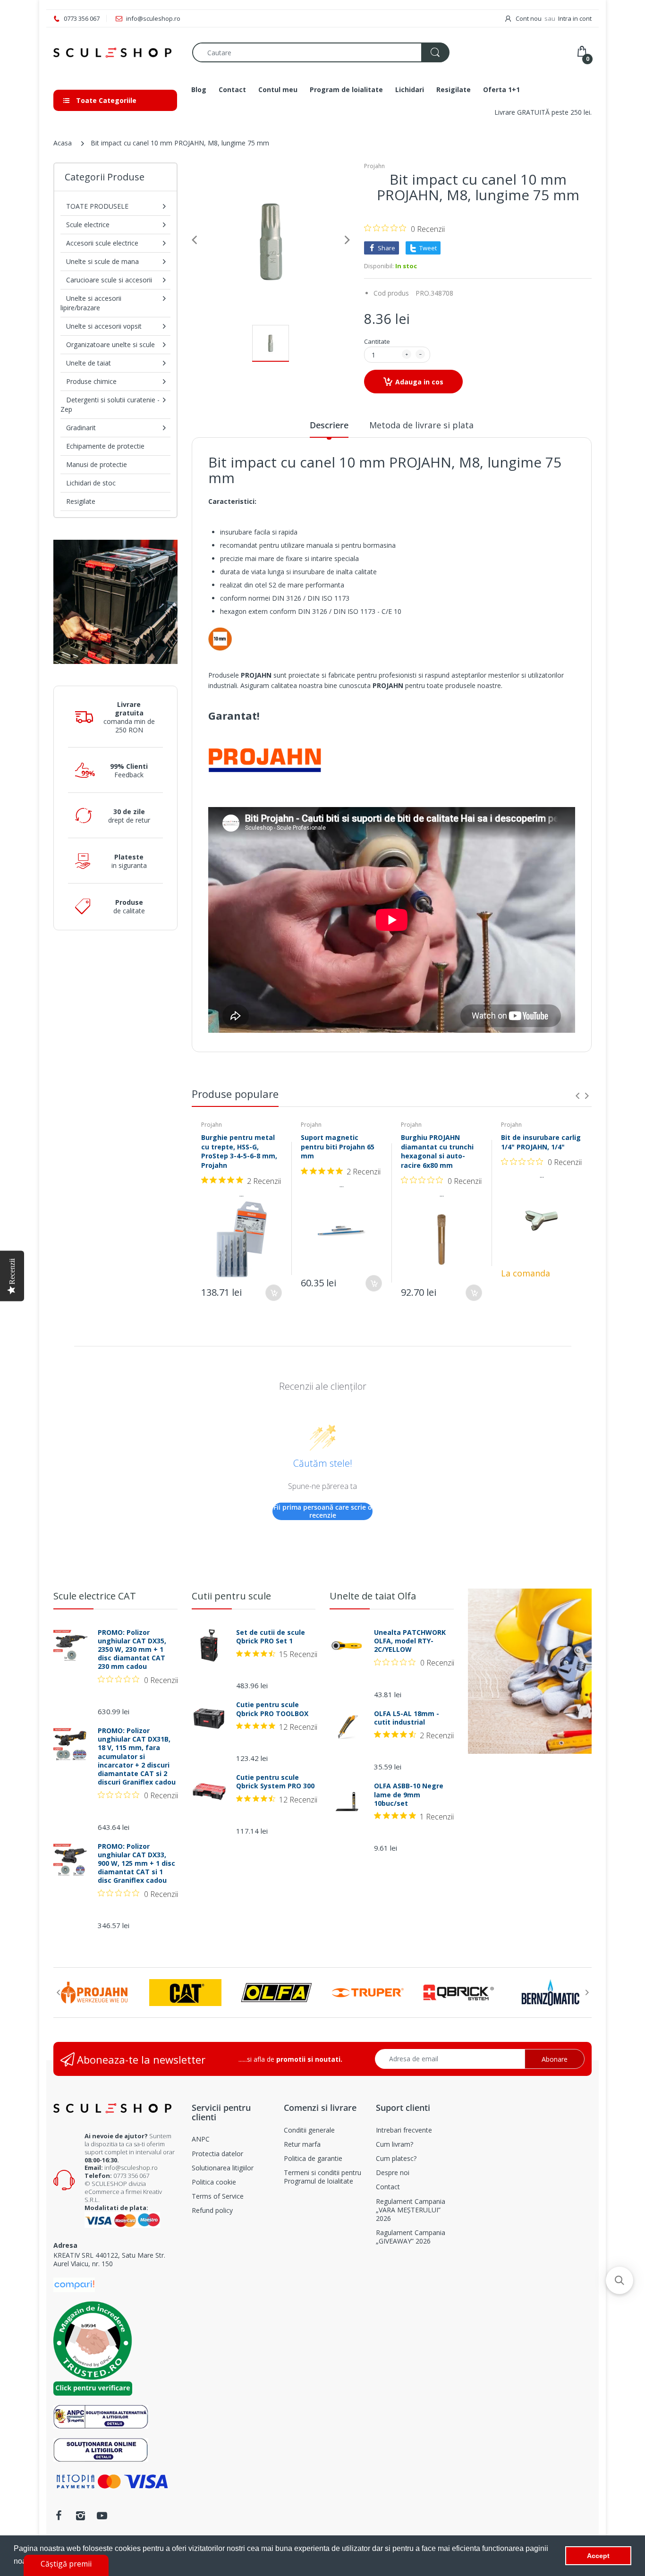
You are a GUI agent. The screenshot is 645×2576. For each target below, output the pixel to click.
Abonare (555, 2059)
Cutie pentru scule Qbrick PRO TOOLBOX (272, 1709)
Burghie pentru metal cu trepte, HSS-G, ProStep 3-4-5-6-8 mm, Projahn (239, 1151)
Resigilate (81, 501)
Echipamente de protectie (105, 446)
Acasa (63, 143)
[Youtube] (102, 2516)
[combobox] (321, 52)
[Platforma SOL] (101, 2449)
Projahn (374, 166)
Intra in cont (575, 18)
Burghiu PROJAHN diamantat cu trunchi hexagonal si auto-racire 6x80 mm (437, 1151)
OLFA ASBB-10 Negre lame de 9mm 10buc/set (409, 1794)
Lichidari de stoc (91, 483)
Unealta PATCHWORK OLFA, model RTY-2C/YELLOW (410, 1641)
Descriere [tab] (329, 425)
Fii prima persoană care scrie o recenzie (323, 1511)
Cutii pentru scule (231, 1596)
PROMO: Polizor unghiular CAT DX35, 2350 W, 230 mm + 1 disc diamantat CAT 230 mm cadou (132, 1650)
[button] (620, 2280)
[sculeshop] (116, 53)
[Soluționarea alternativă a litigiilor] (101, 2416)
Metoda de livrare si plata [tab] (421, 425)
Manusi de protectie (97, 464)
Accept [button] (598, 2556)
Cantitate (377, 341)
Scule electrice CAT (95, 1596)
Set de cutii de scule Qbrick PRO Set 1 (271, 1637)
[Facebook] (59, 2516)
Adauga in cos (419, 382)
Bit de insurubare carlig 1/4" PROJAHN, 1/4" (541, 1142)
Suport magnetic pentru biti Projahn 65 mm (338, 1147)
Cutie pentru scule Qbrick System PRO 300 (275, 1782)
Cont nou (529, 18)
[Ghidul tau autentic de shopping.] (74, 2284)
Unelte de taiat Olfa (373, 1596)
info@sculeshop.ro (131, 2168)
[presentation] (577, 1096)
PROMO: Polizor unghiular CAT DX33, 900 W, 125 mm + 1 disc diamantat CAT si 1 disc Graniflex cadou (136, 1864)
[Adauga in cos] (274, 1293)
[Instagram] (80, 2516)
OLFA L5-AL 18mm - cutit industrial (407, 1718)
